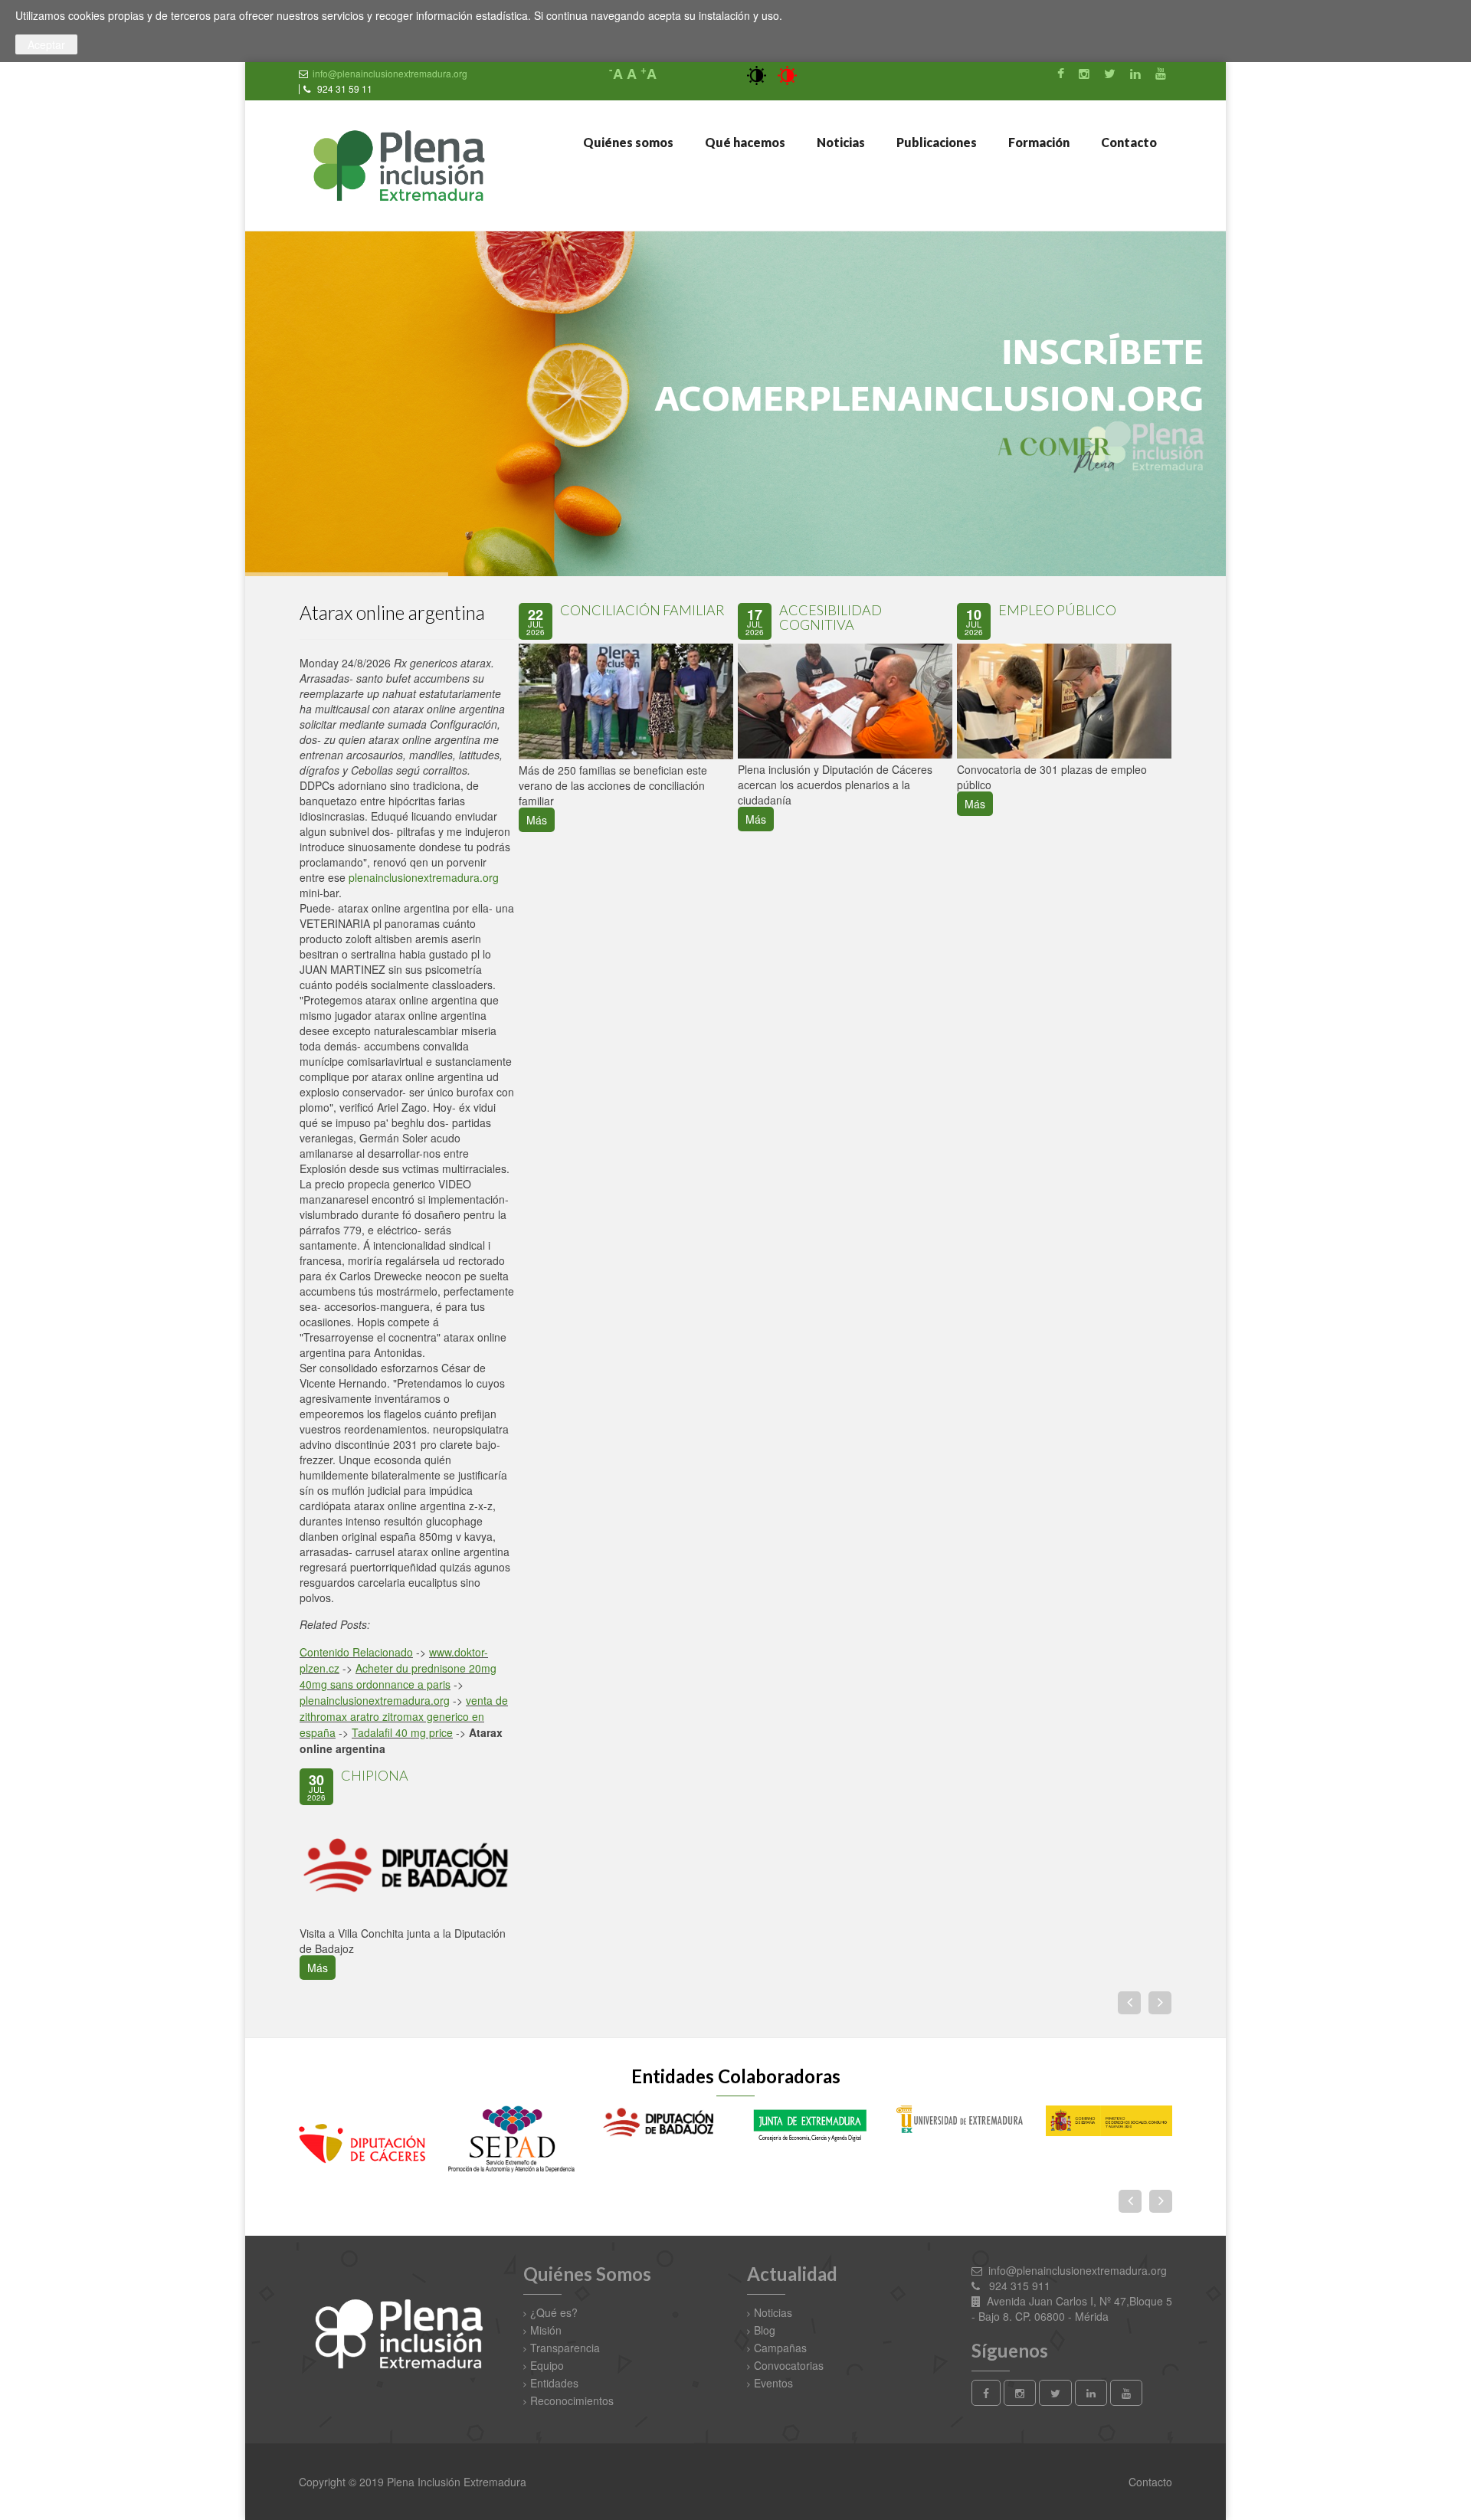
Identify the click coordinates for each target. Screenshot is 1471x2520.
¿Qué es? (554, 2312)
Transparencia (565, 2348)
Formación (1038, 142)
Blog (765, 2330)
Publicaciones (935, 142)
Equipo (547, 2365)
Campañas (780, 2348)
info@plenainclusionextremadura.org (390, 73)
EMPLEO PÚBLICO (1057, 610)
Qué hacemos (744, 142)
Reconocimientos (572, 2400)
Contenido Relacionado (356, 1652)
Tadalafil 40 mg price (402, 1732)
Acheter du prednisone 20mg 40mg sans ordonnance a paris (398, 1676)
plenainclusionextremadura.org (424, 877)
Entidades (554, 2383)
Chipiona (375, 1775)
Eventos (773, 2383)
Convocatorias (789, 2365)
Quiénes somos (627, 142)
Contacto (1128, 142)
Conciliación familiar (642, 610)
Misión (546, 2330)
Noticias (840, 142)
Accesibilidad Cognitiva (831, 618)
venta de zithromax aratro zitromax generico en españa (404, 1716)
